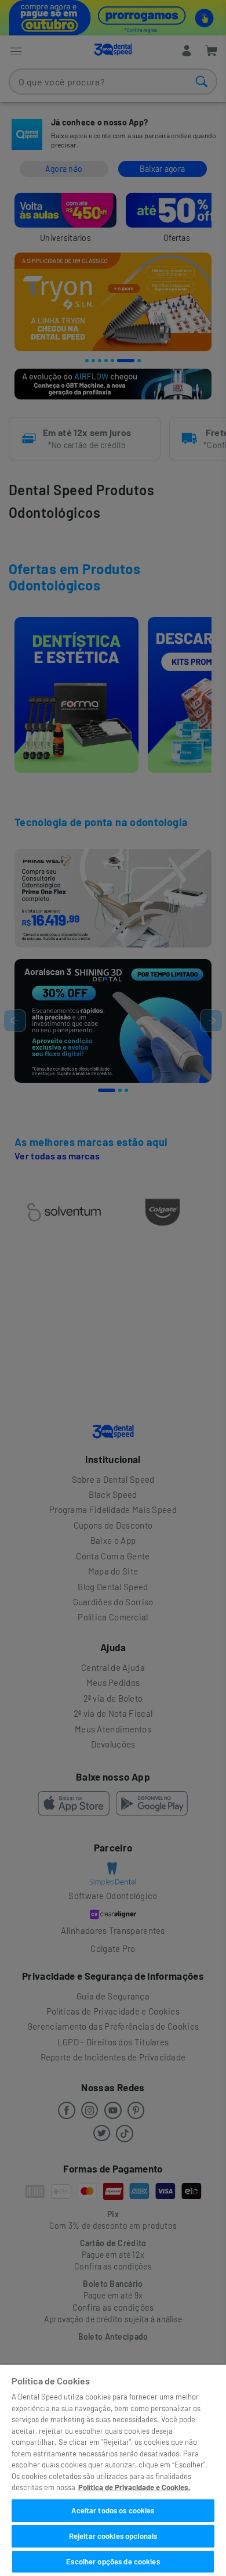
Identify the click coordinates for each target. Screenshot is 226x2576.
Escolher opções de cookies (113, 2561)
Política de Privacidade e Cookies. (134, 2487)
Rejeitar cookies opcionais (113, 2536)
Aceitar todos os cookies (113, 2510)
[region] (113, 2470)
